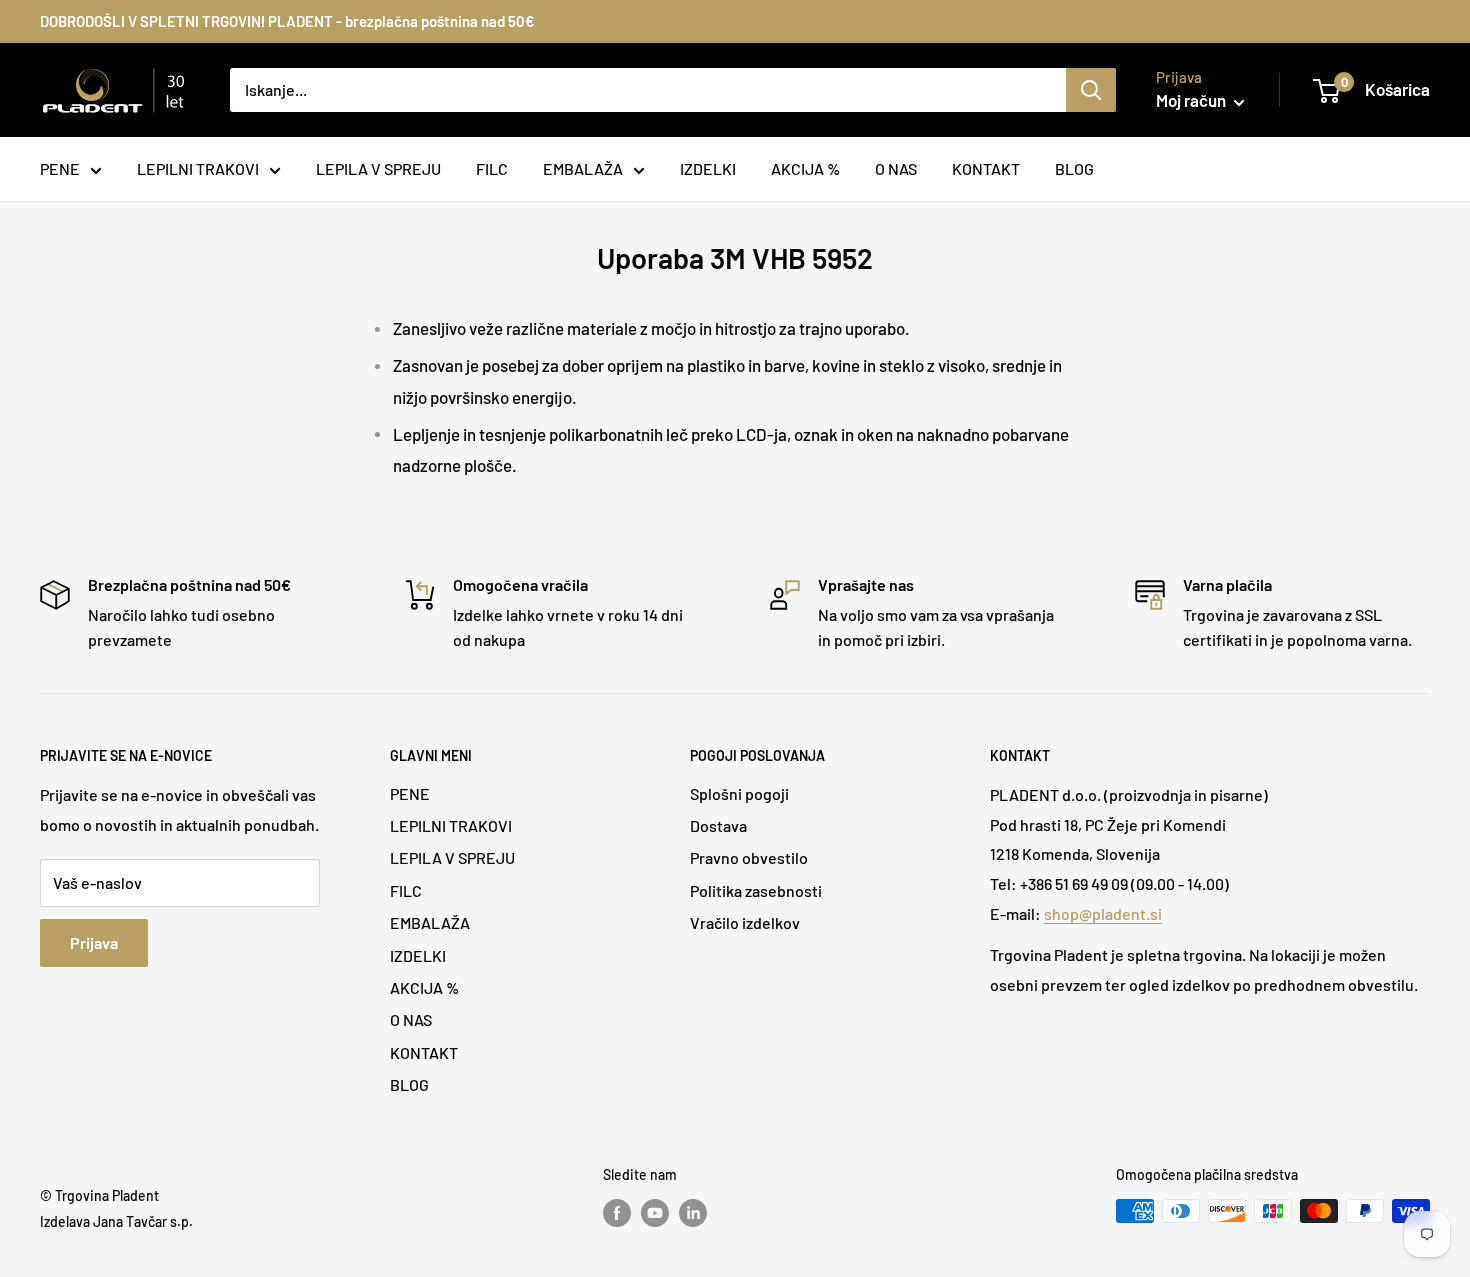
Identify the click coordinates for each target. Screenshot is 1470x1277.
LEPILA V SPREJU (452, 857)
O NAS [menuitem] (896, 168)
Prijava (94, 942)
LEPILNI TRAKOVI (451, 825)
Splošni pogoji (739, 793)
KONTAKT (424, 1052)
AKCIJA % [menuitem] (805, 168)
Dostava (718, 825)
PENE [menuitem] (60, 168)
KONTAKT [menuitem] (986, 168)
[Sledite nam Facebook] (617, 1213)
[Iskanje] (1091, 90)
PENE (410, 793)
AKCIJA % (424, 987)
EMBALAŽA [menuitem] (583, 168)
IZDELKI (418, 955)
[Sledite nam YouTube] (655, 1213)
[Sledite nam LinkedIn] (693, 1213)
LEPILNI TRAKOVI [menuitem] (198, 168)
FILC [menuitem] (492, 168)
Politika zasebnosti (756, 890)
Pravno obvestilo (749, 857)
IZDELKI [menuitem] (708, 168)
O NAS (411, 1019)
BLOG (409, 1084)
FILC (406, 890)
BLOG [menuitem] (1074, 168)
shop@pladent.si (1103, 913)
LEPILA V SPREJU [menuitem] (378, 168)
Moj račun (1192, 100)
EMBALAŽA (430, 922)
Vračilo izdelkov (745, 922)
